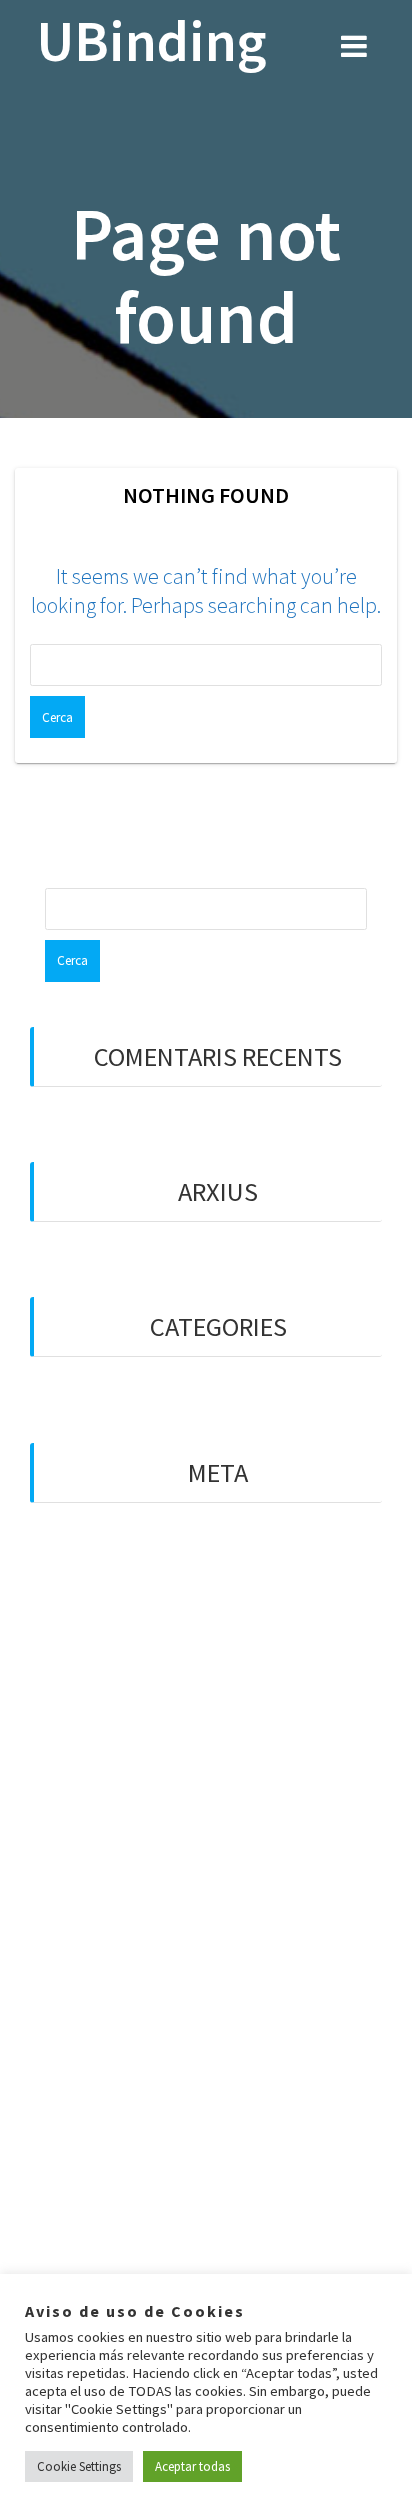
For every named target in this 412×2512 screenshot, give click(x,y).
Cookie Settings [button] (79, 2466)
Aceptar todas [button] (192, 2466)
